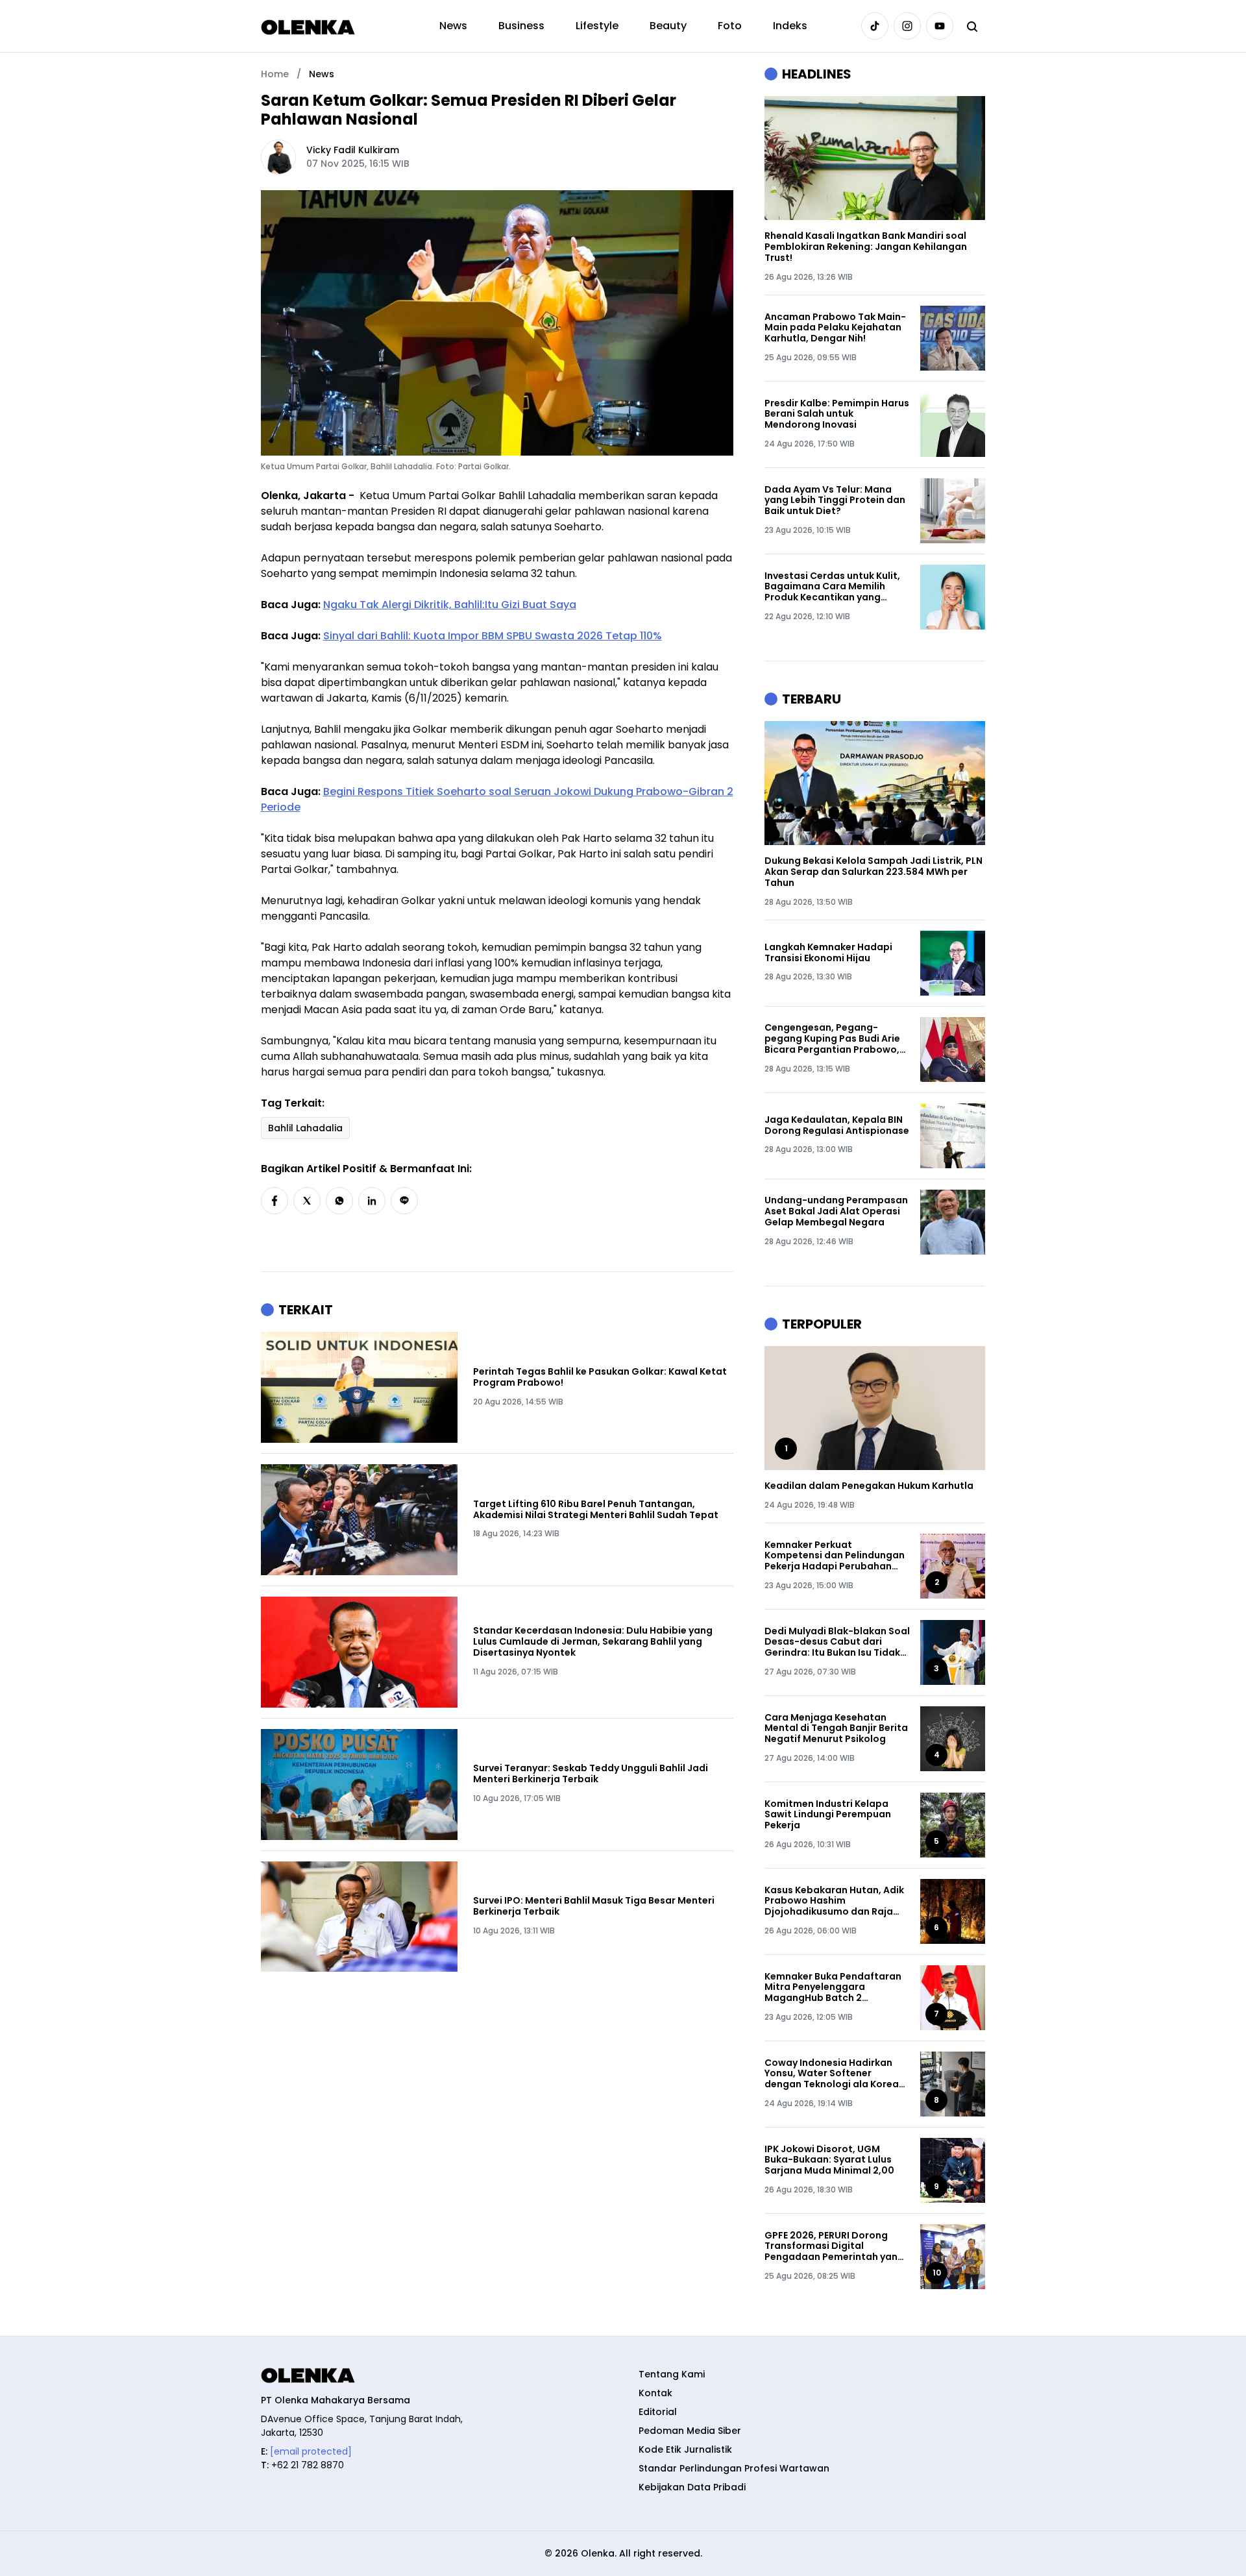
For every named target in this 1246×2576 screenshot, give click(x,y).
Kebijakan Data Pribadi (692, 2487)
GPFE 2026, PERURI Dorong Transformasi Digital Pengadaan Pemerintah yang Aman (834, 2246)
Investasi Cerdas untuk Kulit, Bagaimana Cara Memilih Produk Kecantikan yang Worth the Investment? (832, 587)
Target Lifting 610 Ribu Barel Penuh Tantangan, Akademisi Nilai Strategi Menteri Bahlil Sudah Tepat (596, 1510)
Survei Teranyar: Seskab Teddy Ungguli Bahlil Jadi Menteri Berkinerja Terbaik (591, 1774)
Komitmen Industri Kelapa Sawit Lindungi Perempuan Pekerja (828, 1815)
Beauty (668, 26)
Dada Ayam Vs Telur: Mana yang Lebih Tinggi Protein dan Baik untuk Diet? (835, 500)
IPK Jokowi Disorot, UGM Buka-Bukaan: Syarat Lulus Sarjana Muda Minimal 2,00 (829, 2160)
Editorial (658, 2412)
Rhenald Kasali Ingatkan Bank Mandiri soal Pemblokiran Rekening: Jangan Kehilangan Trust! (866, 247)
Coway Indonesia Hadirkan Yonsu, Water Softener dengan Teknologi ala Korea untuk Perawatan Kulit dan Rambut (832, 2074)
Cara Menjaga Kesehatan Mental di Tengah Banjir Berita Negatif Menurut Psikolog (836, 1728)
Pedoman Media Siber (690, 2431)
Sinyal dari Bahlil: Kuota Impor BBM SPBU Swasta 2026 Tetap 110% (493, 636)
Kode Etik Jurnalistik (685, 2449)
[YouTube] (940, 26)
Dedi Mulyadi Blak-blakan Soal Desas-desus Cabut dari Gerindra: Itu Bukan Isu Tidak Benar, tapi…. (837, 1642)
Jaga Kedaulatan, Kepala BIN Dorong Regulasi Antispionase (837, 1125)
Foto (730, 26)
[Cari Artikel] (972, 26)
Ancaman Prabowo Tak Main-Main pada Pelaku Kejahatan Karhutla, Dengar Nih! (835, 328)
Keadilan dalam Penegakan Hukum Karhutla (869, 1486)
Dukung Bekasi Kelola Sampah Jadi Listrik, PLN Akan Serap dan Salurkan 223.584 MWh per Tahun (873, 872)
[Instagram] (907, 26)
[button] (275, 1201)
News (453, 26)
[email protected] (311, 2451)
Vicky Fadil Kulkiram (353, 150)
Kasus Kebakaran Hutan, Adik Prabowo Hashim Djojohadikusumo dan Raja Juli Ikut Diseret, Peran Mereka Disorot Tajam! (836, 1901)
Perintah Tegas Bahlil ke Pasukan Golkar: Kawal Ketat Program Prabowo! (600, 1377)
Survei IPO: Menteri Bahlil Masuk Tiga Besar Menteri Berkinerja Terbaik (594, 1906)
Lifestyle (597, 26)
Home (275, 74)
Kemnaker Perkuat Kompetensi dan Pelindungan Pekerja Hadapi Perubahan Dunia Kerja (835, 1556)
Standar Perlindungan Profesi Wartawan (734, 2468)
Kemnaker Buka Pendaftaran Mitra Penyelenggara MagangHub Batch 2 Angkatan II (833, 1987)
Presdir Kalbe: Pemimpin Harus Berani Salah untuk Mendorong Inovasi (837, 414)
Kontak (655, 2393)
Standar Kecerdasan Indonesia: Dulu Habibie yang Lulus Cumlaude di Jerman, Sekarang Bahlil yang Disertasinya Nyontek (593, 1641)
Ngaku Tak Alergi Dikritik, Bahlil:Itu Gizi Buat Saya (450, 605)
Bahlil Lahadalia (305, 1128)
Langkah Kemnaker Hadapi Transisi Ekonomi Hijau (828, 953)
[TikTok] (875, 26)
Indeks (790, 26)
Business (521, 26)
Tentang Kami (672, 2374)
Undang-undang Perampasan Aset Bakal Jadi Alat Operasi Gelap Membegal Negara (836, 1211)
